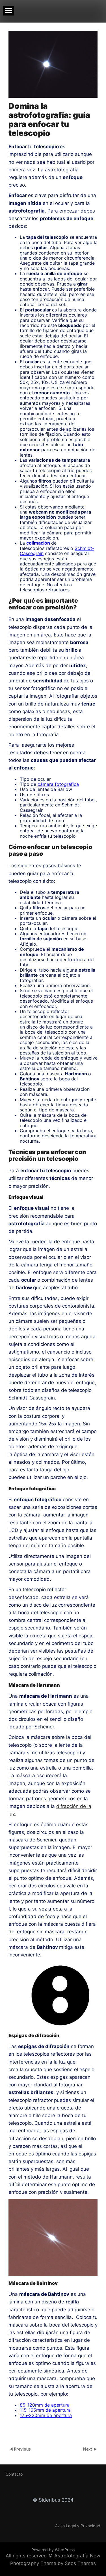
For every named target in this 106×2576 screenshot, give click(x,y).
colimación (38, 543)
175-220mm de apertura (46, 2415)
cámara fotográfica (58, 784)
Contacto (14, 2474)
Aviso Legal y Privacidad (78, 2526)
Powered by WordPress (53, 2550)
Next (88, 2449)
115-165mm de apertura (45, 2410)
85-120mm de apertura (45, 2405)
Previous (22, 2449)
